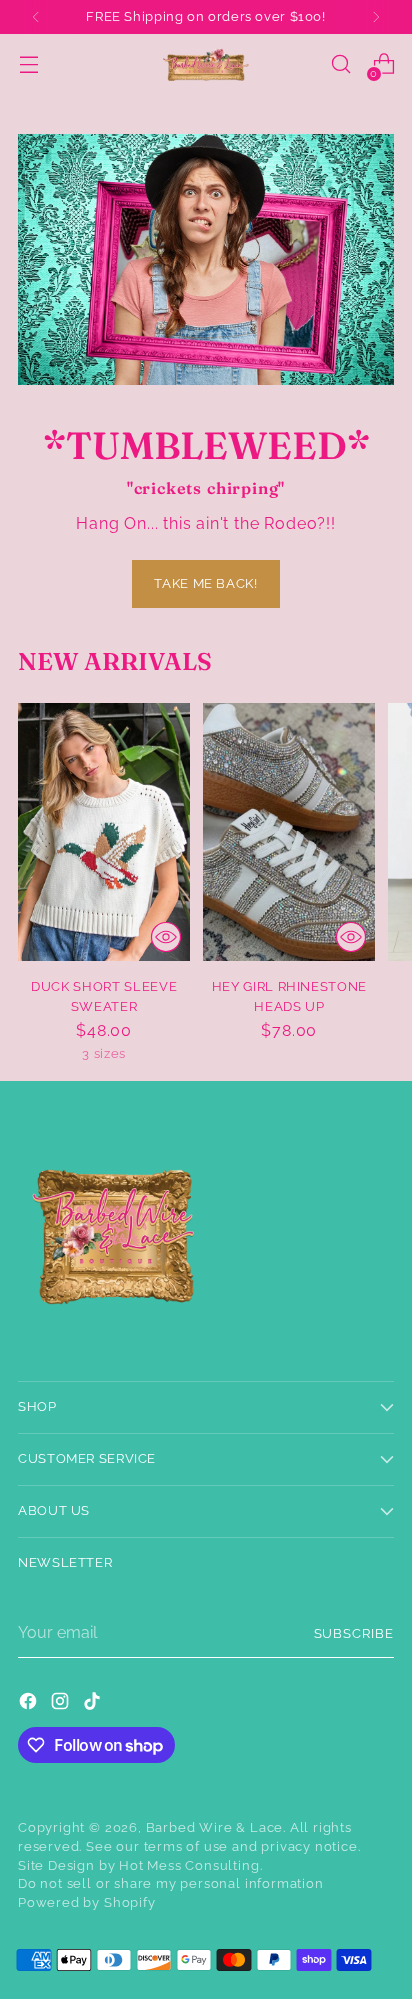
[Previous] (36, 17)
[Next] (376, 17)
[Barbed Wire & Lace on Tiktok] (94, 1704)
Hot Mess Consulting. (190, 1865)
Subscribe (354, 1633)
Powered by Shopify (87, 1902)
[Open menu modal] (28, 64)
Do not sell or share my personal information (171, 1883)
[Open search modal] (340, 64)
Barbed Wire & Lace (215, 1827)
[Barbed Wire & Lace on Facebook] (30, 1704)
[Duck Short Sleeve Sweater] (104, 832)
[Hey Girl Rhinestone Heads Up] (289, 832)
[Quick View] (166, 937)
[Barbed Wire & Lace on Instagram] (62, 1704)
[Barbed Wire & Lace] (206, 64)
